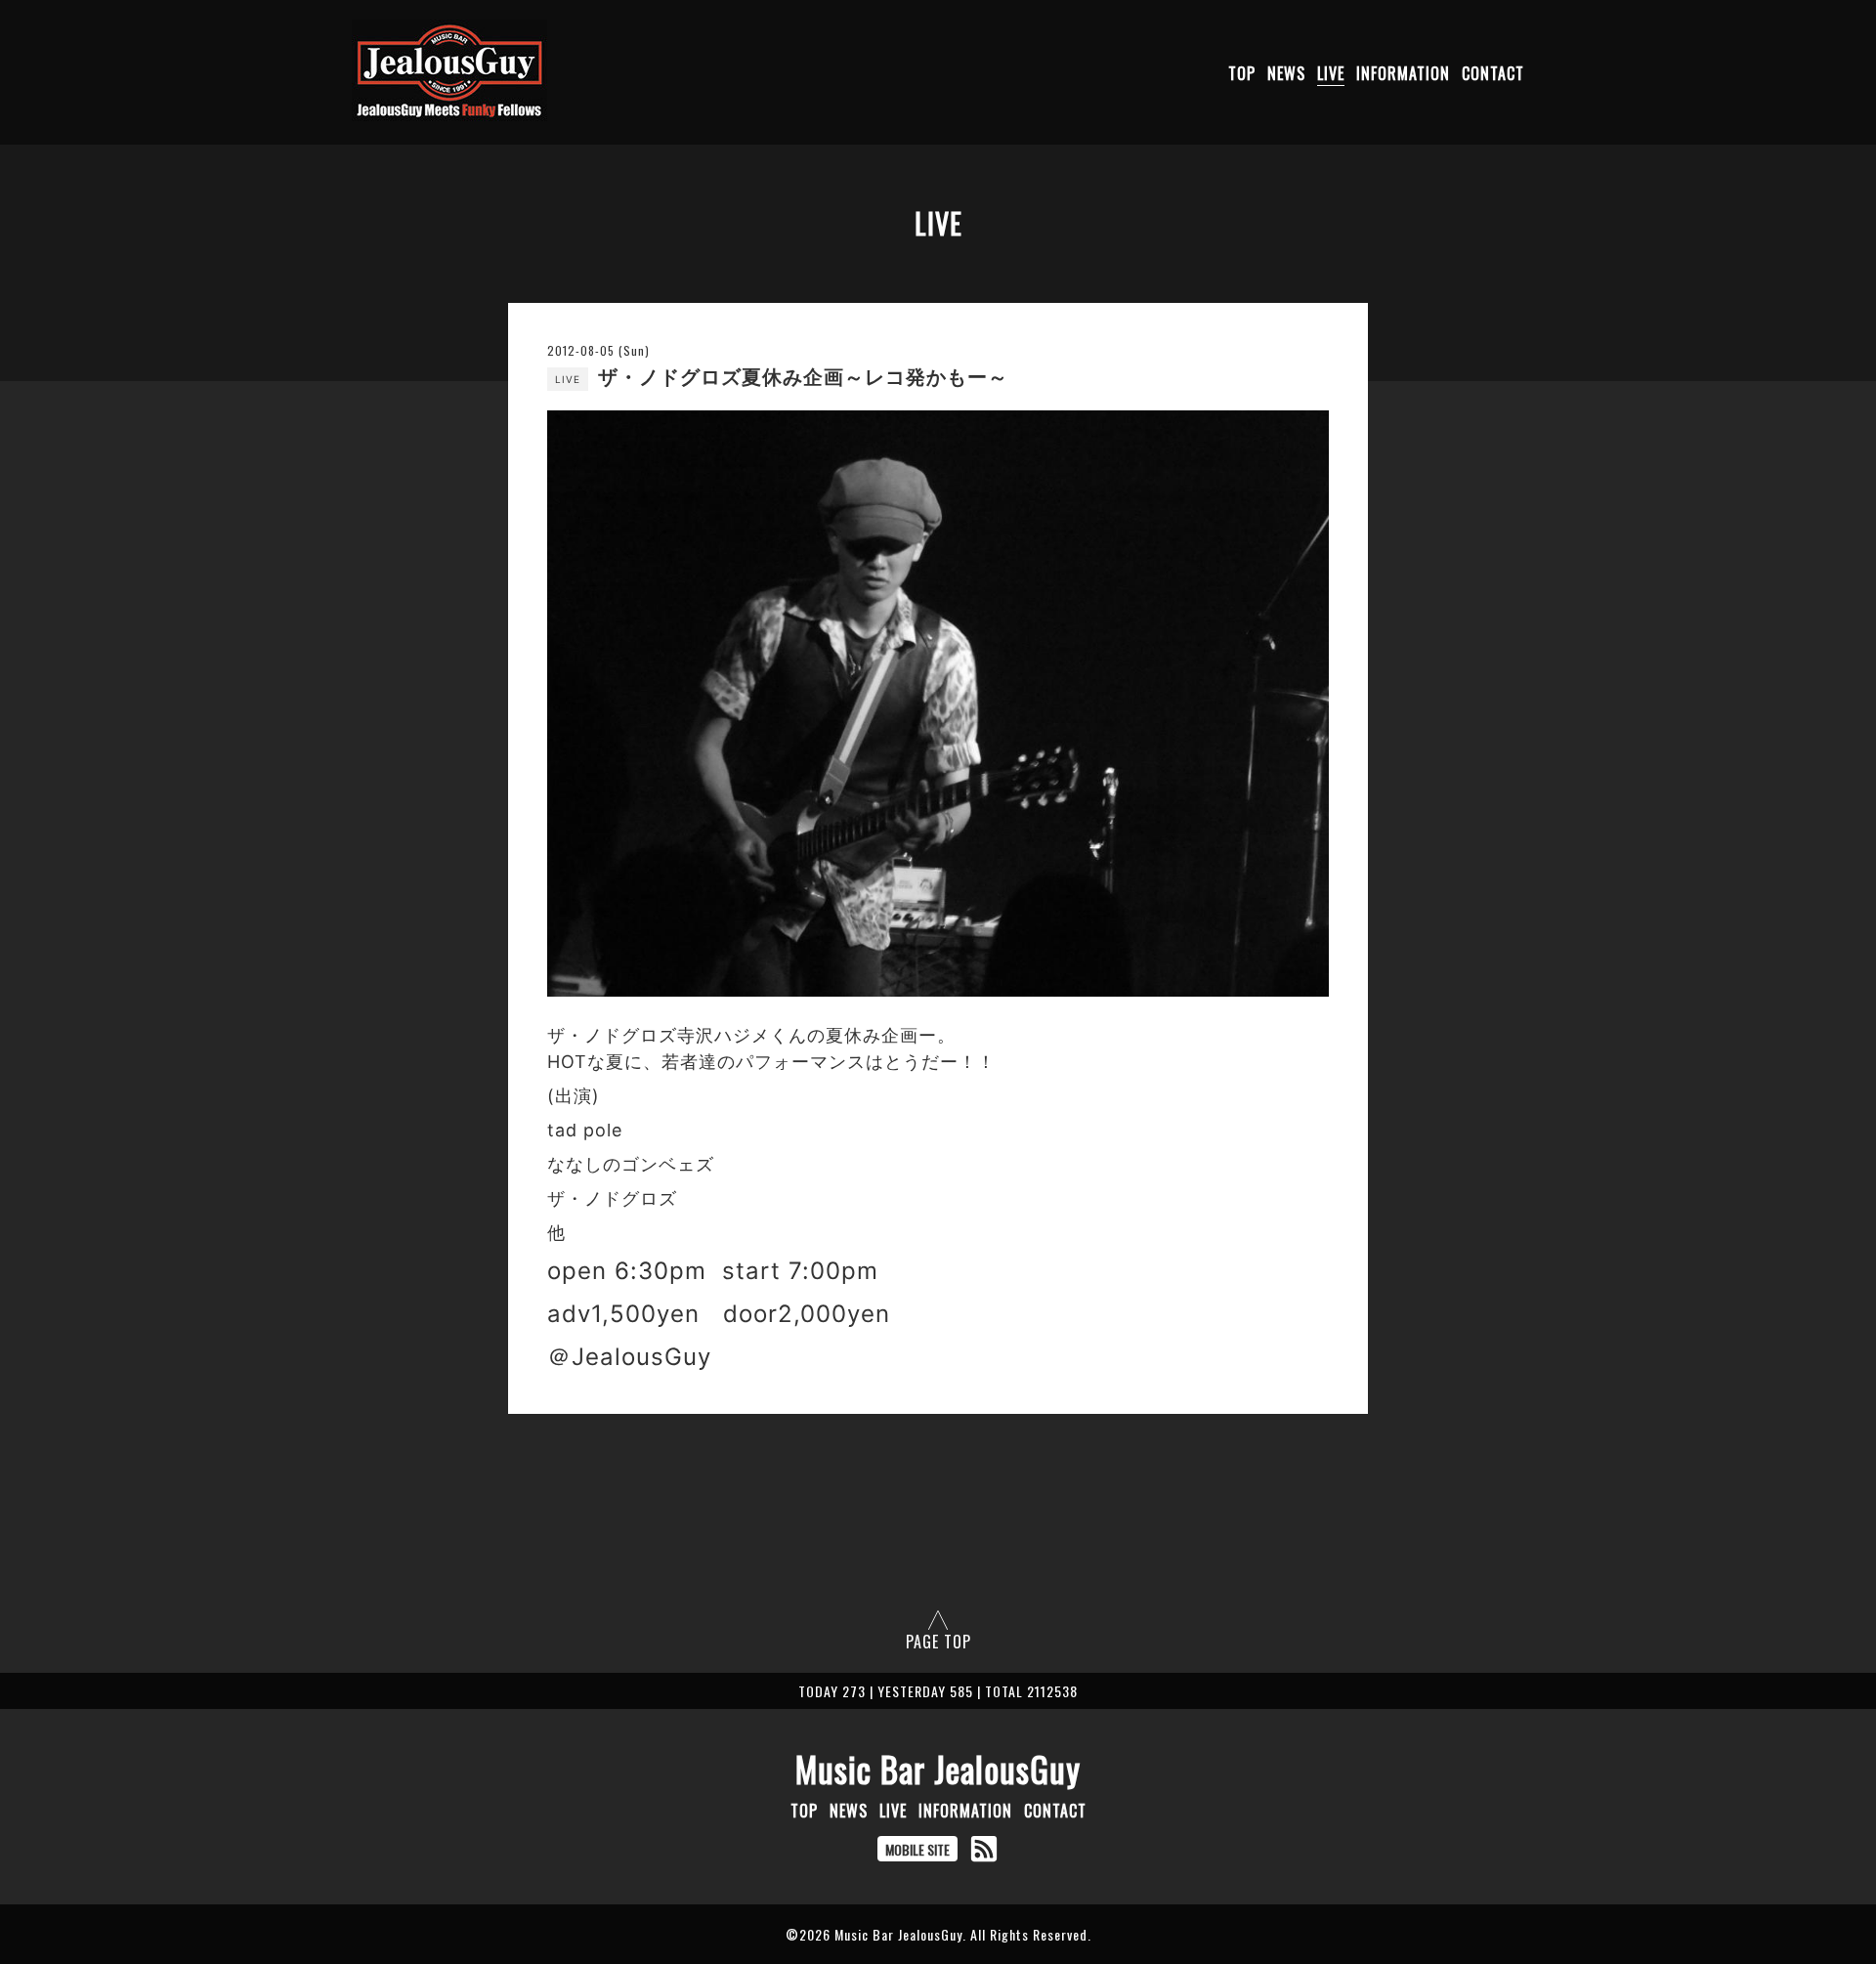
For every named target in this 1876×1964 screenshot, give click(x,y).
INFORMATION (1403, 73)
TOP (1242, 73)
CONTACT (1493, 73)
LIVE (1331, 73)
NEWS (1286, 73)
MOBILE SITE (917, 1849)
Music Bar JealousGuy (938, 1769)
